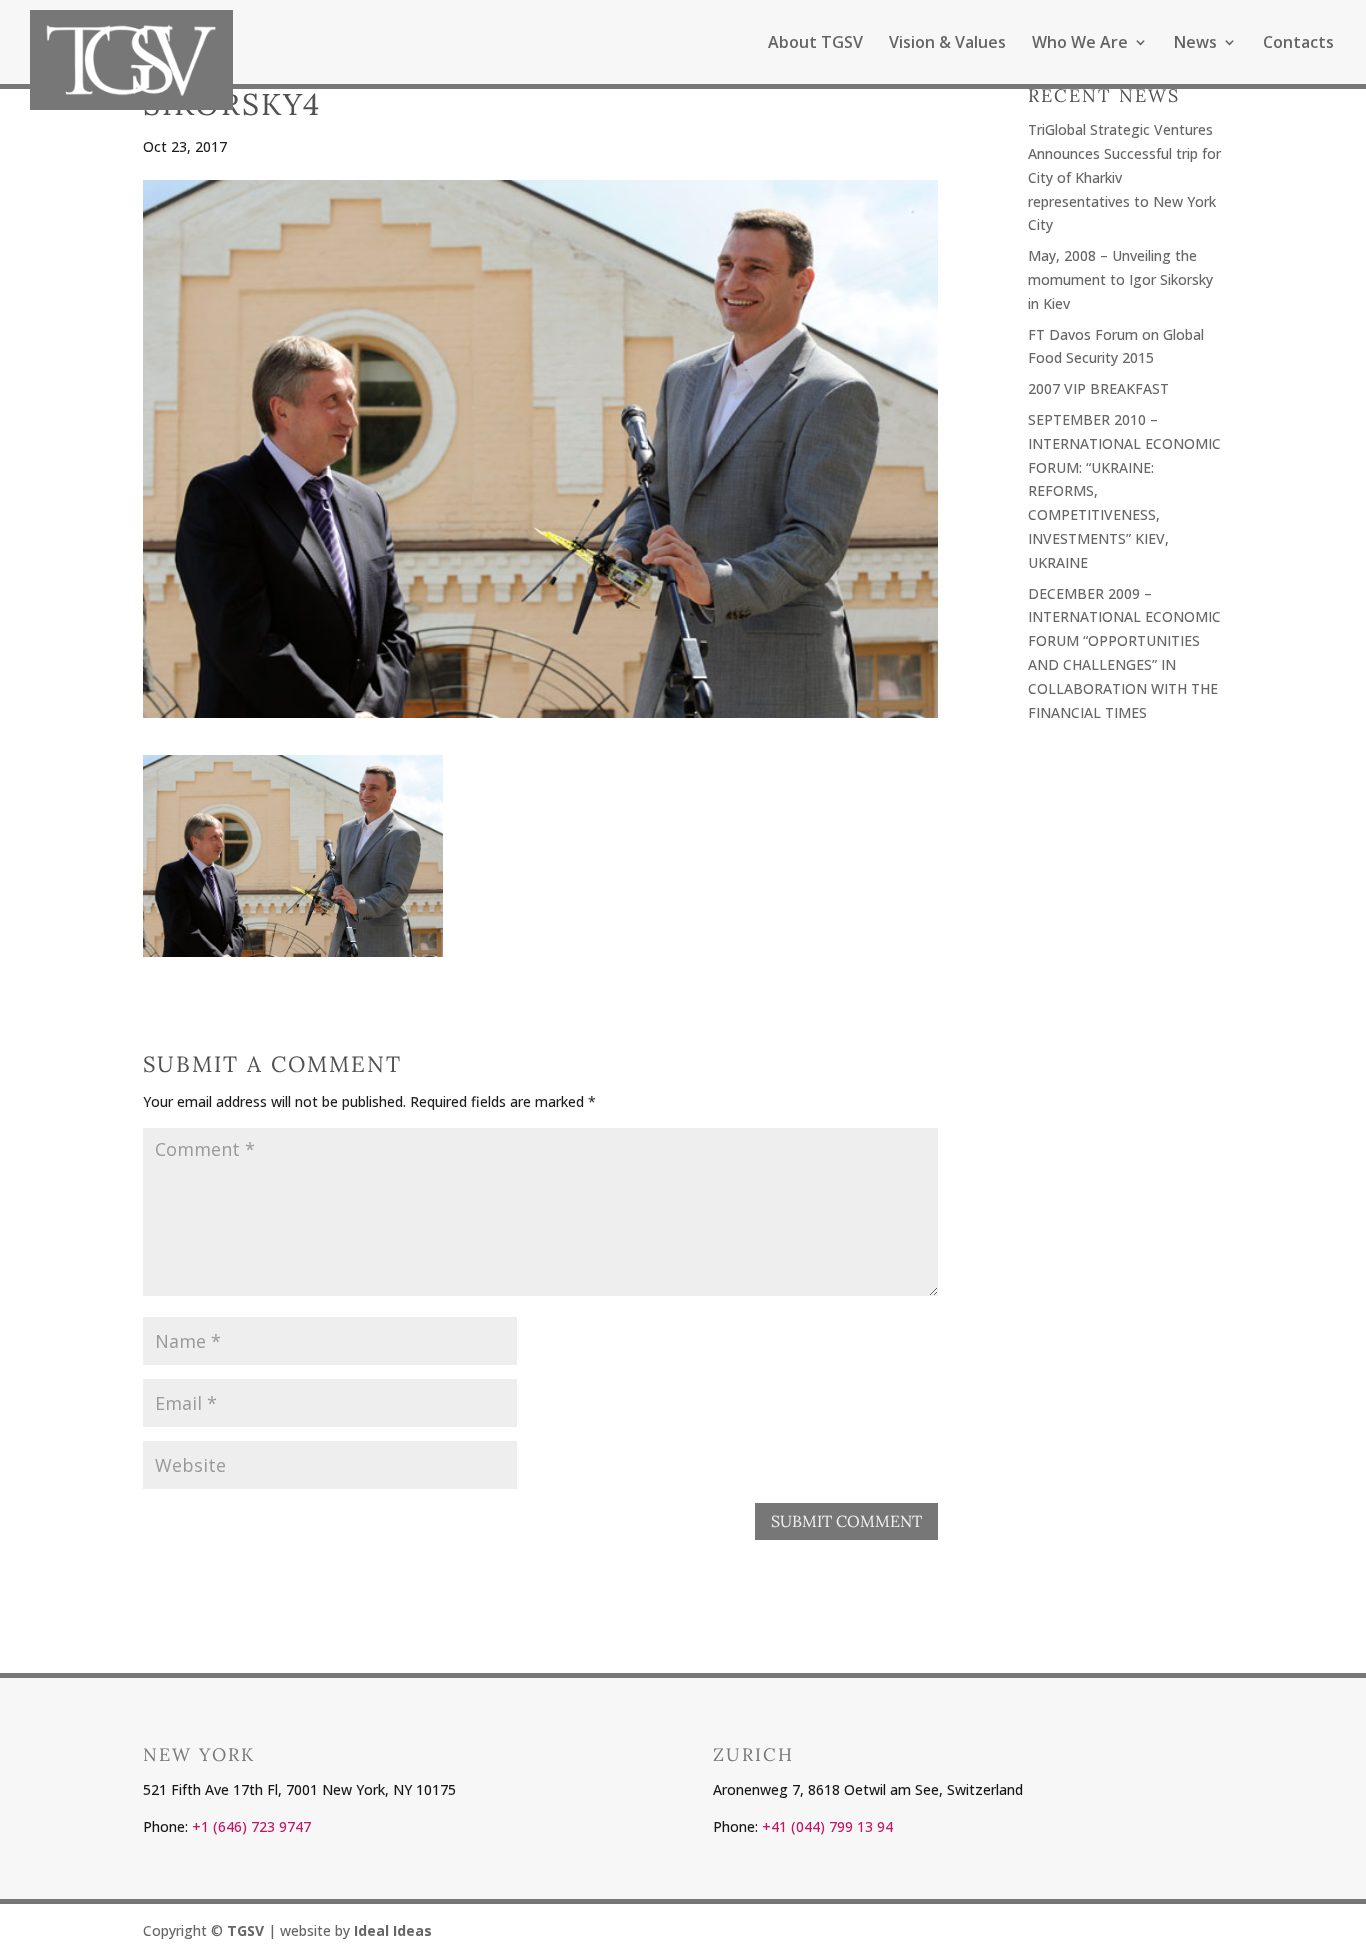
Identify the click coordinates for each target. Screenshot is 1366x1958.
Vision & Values (947, 44)
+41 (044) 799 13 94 (827, 1826)
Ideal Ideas (393, 1930)
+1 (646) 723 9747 (251, 1826)
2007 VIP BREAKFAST (1098, 388)
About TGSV (815, 44)
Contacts (1298, 44)
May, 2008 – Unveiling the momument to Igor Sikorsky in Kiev (1120, 279)
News (1195, 44)
